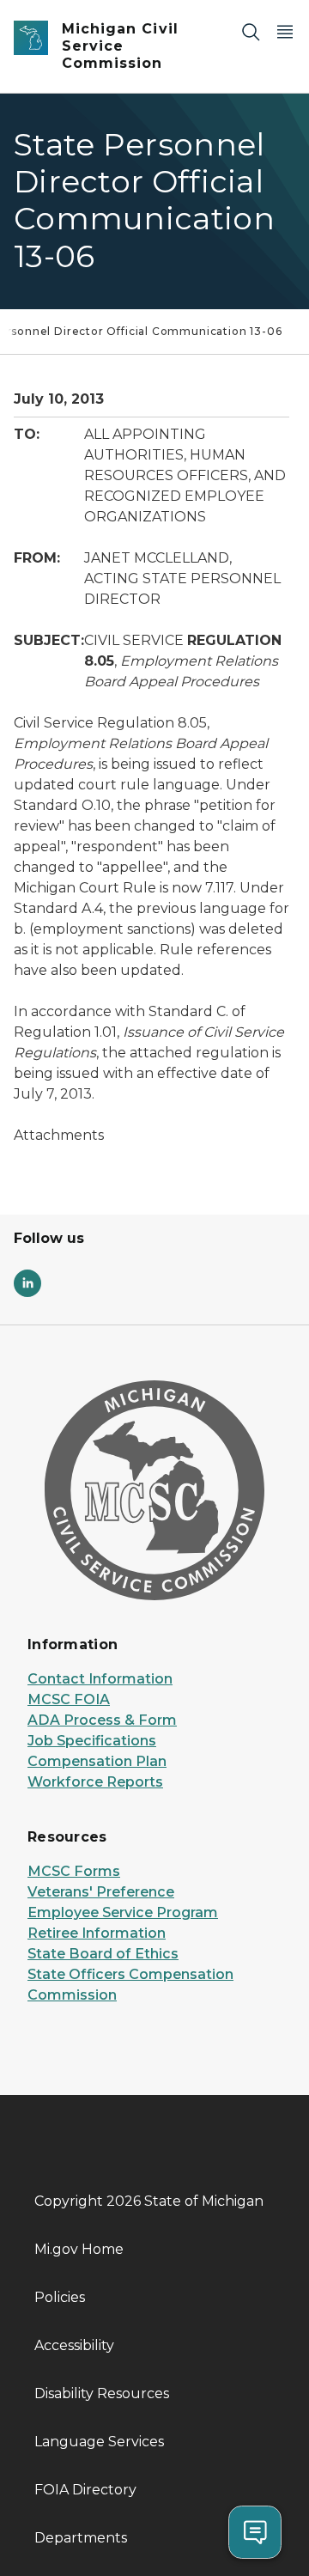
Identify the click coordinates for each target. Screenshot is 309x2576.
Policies (60, 2297)
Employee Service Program (123, 1912)
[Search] (251, 31)
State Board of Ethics (103, 1954)
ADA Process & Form (102, 1720)
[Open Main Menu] (285, 31)
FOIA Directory (85, 2490)
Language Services (99, 2442)
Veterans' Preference (101, 1892)
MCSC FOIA (69, 1699)
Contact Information (100, 1679)
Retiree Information (97, 1933)
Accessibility (74, 2345)
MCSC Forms (74, 1871)
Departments (81, 2538)
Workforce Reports (95, 1782)
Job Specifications (92, 1741)
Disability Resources (102, 2393)
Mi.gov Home (79, 2249)
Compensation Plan (97, 1761)
